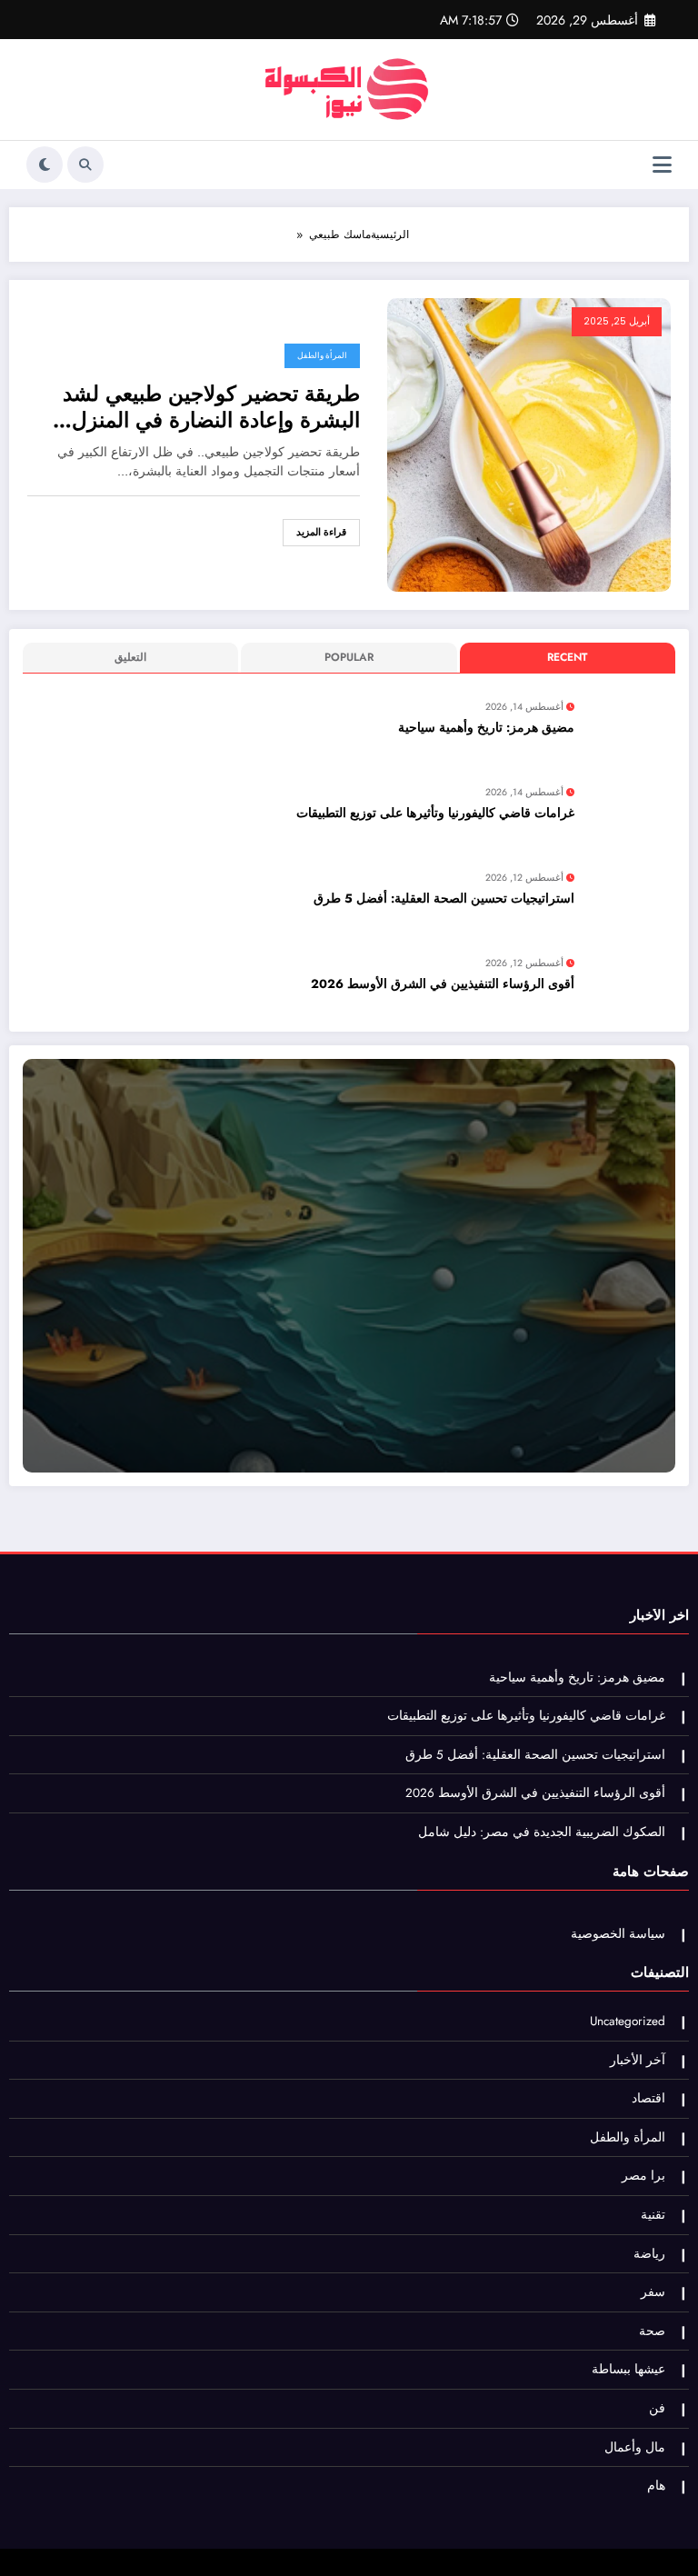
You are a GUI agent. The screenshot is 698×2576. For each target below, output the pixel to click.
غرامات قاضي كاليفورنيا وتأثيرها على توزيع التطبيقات (435, 813)
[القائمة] (662, 165)
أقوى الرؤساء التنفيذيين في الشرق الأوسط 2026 (443, 984)
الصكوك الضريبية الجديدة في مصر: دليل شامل (542, 1832)
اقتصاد (648, 2098)
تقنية (653, 2215)
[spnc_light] (45, 165)
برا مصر (643, 2176)
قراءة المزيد (321, 532)
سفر (653, 2292)
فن (657, 2408)
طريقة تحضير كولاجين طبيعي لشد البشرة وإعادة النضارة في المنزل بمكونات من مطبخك (211, 408)
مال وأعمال (635, 2447)
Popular (349, 657)
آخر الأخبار (638, 2060)
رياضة (649, 2254)
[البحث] (85, 165)
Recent (567, 657)
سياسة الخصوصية (618, 1934)
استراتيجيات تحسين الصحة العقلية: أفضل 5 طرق (444, 899)
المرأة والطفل (322, 355)
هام (656, 2486)
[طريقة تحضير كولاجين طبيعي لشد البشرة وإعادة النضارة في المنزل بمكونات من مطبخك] (529, 444)
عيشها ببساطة (628, 2369)
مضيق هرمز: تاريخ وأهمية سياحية (486, 728)
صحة (652, 2331)
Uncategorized (628, 2021)
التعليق (130, 657)
